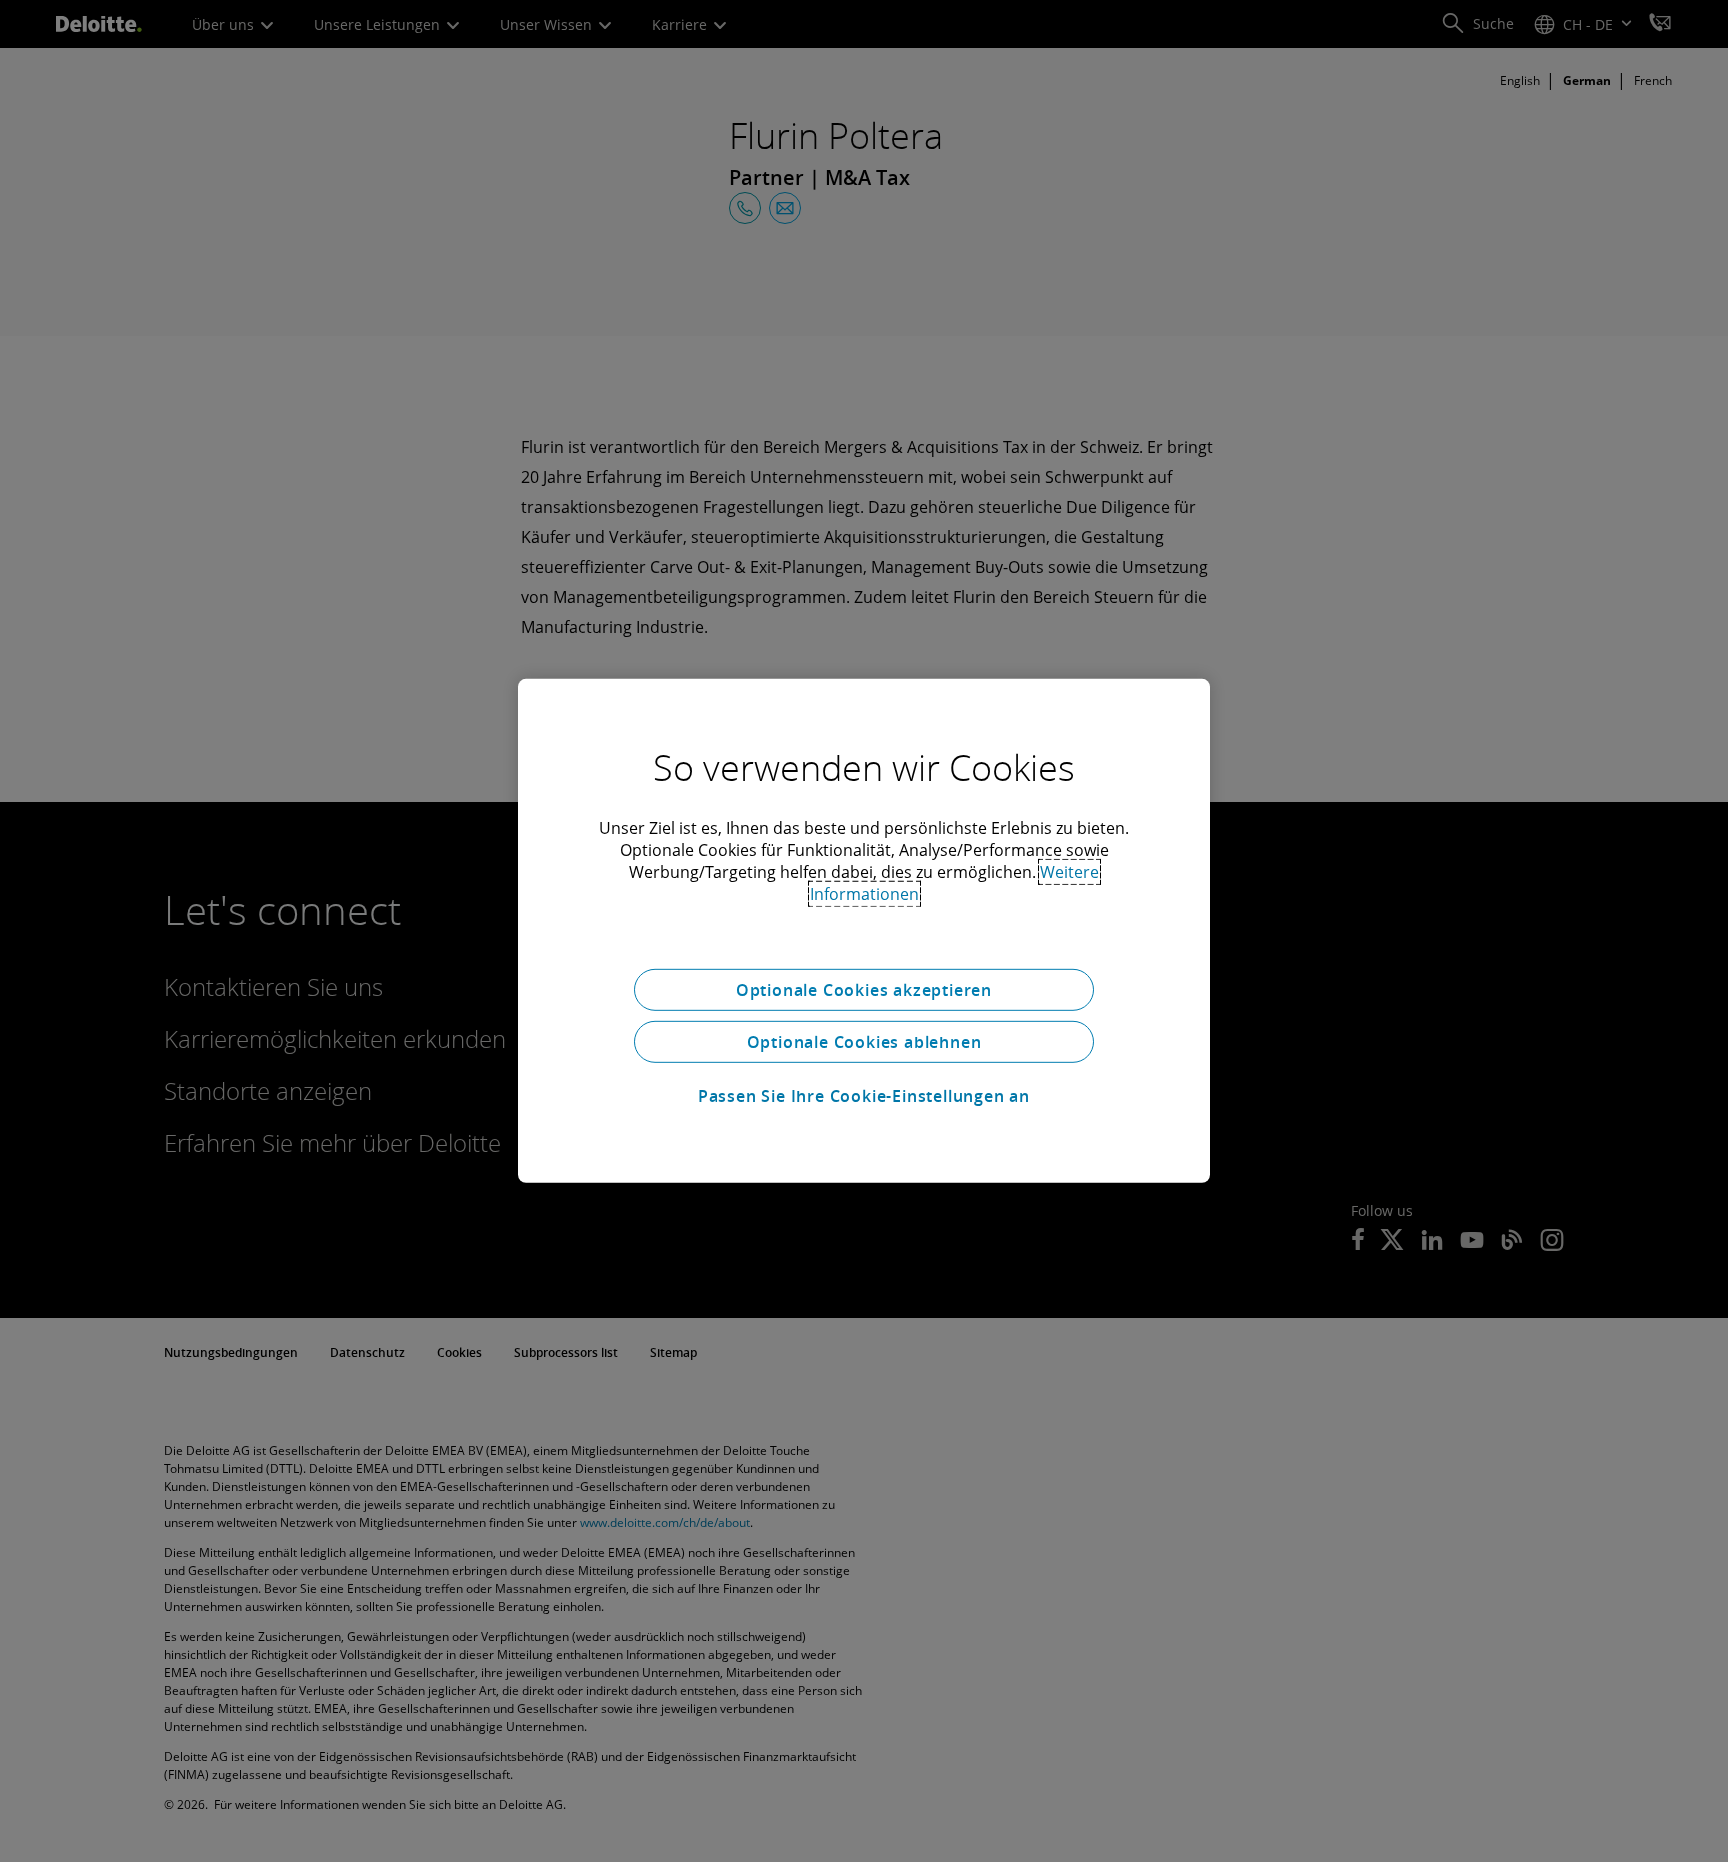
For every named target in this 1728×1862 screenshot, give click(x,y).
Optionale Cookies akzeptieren (864, 990)
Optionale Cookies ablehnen (864, 1042)
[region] (864, 931)
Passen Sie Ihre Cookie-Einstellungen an (864, 1096)
